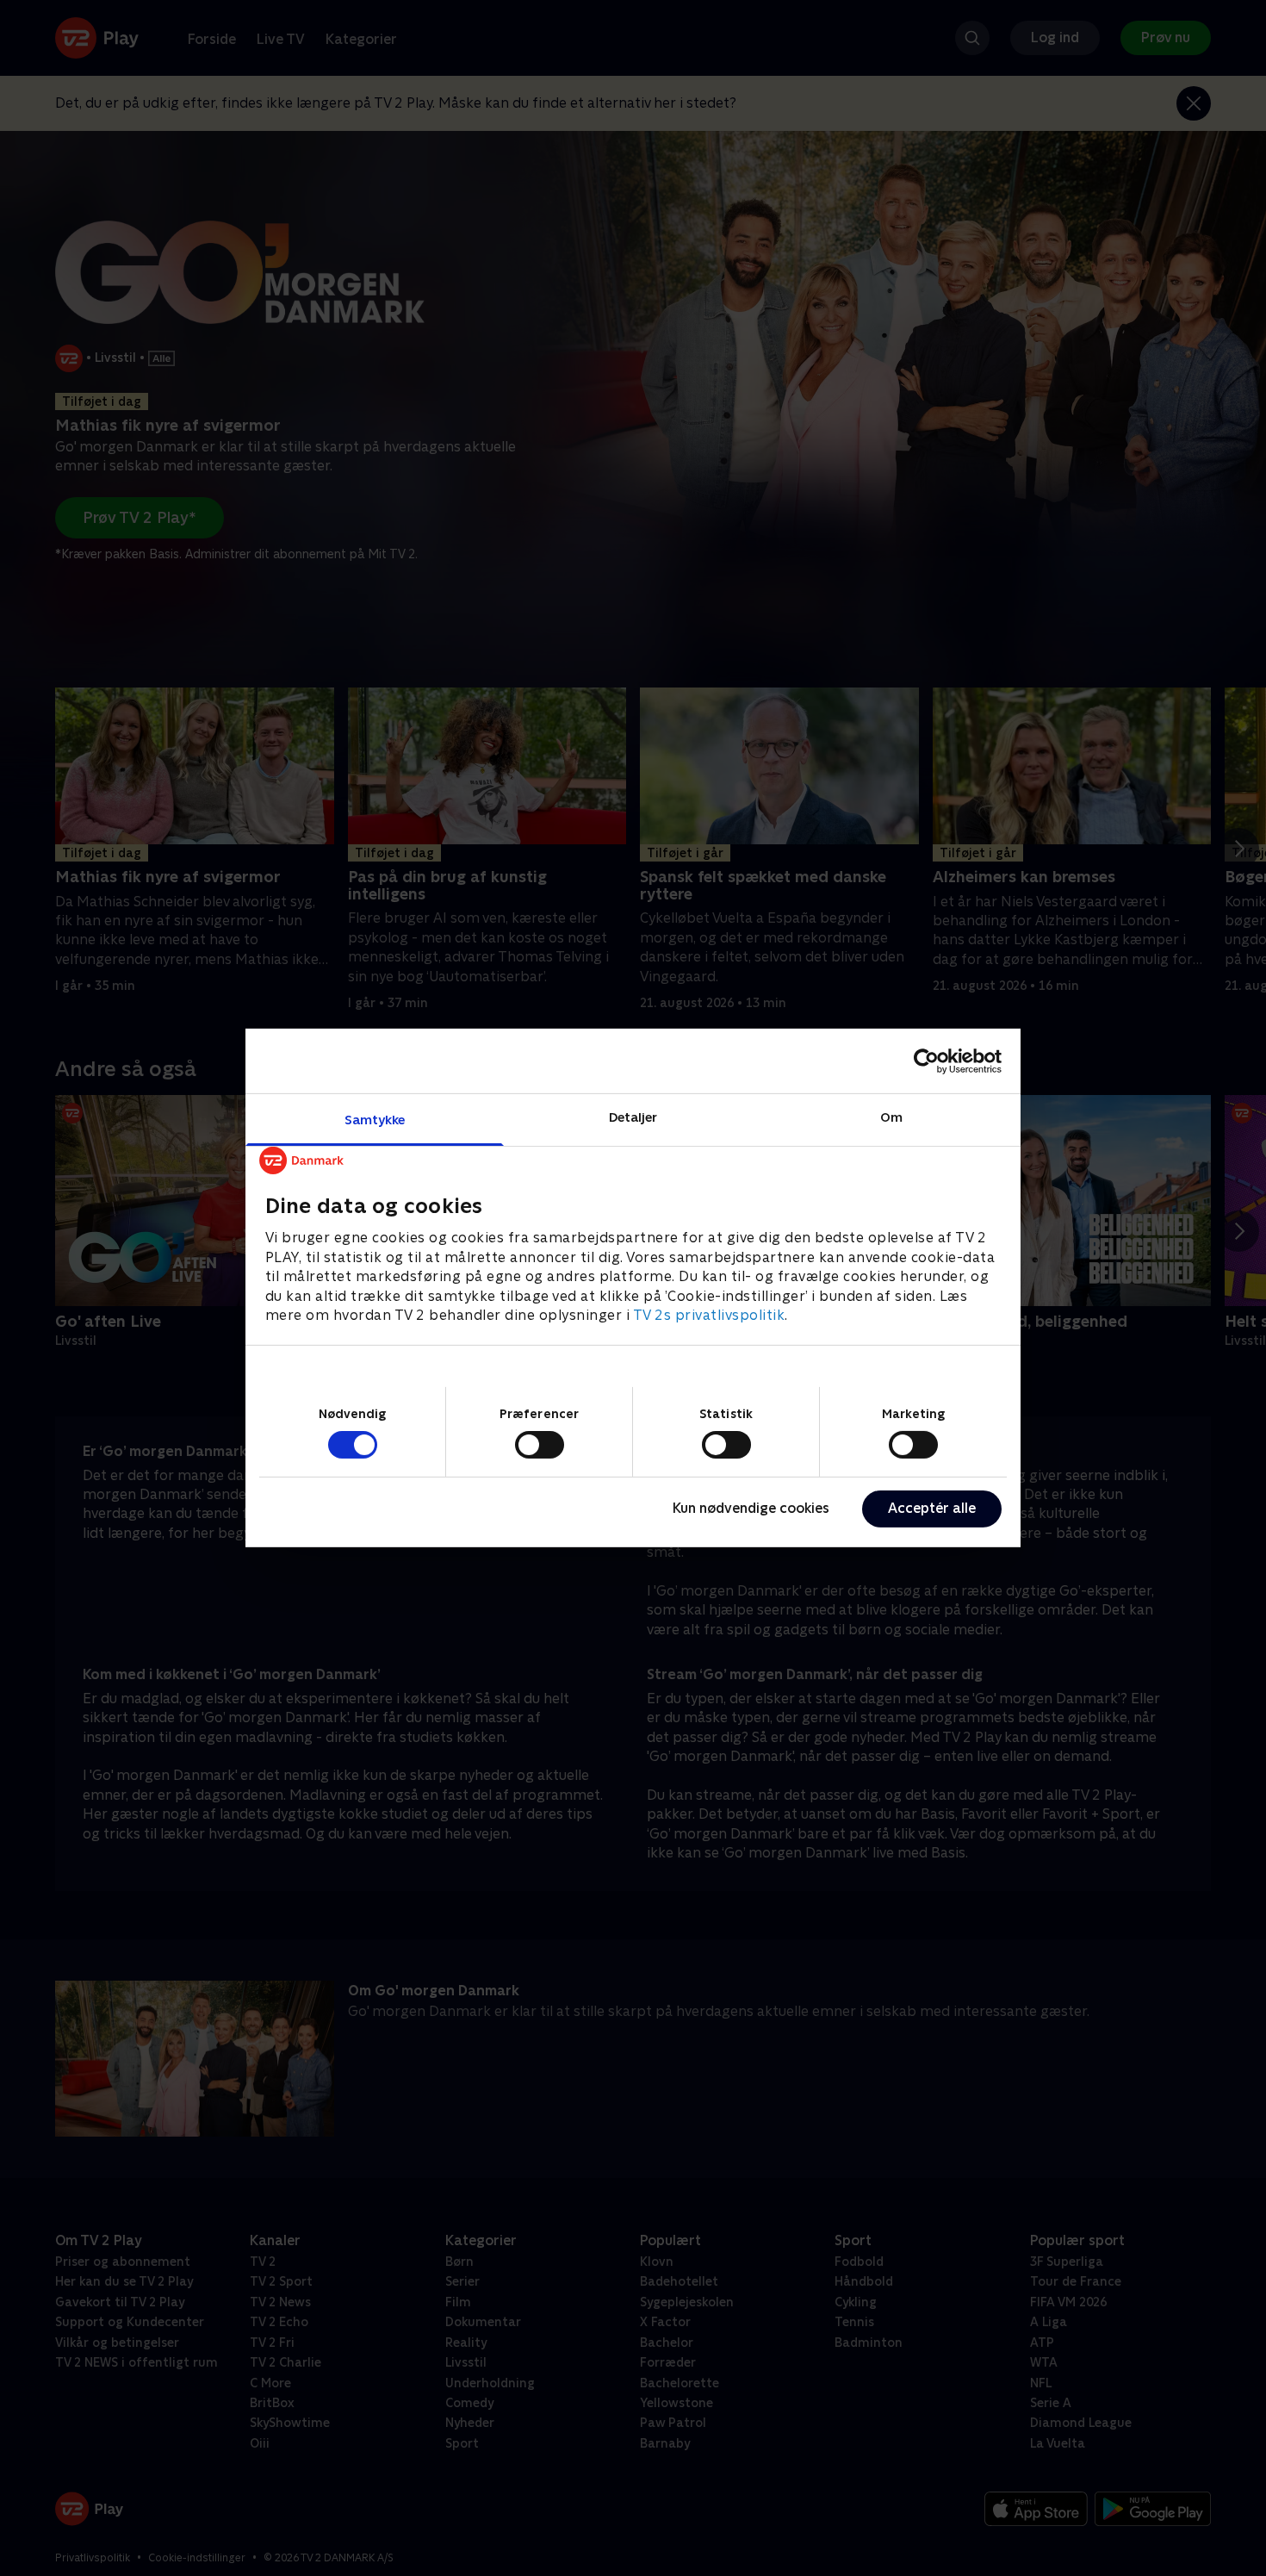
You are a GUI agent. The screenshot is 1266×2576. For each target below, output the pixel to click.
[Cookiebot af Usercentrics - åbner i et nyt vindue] (926, 1061)
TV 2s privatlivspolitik (709, 1315)
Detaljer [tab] (633, 1117)
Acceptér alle (932, 1508)
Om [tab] (891, 1117)
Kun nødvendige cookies (751, 1508)
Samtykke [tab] (375, 1120)
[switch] (540, 1445)
